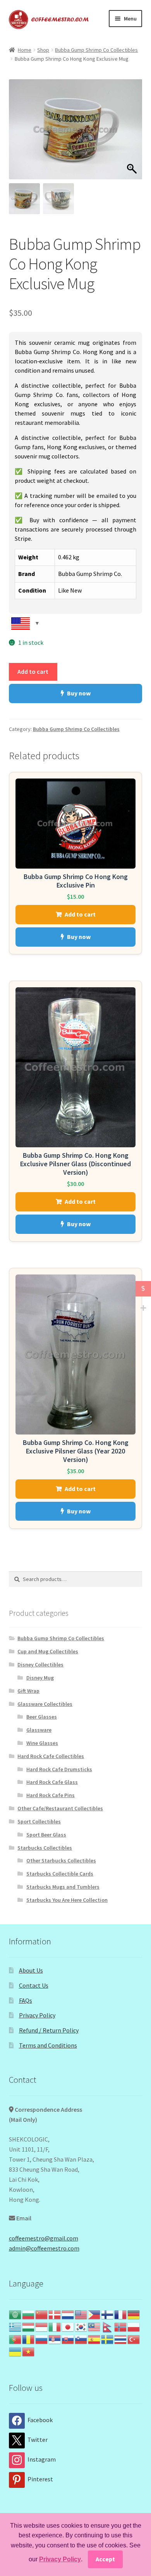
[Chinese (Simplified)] (42, 2314)
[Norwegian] (121, 2326)
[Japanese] (68, 2326)
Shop (43, 50)
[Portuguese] (15, 2339)
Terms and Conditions (48, 2045)
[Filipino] (94, 2314)
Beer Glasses (42, 1717)
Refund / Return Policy (49, 2030)
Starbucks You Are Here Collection (67, 1900)
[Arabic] (15, 2314)
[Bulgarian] (29, 2314)
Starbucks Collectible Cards (60, 1874)
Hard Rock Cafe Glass (52, 1782)
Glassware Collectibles (45, 1704)
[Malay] (94, 2326)
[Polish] (134, 2326)
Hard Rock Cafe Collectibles (51, 1756)
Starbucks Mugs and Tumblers (63, 1887)
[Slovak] (68, 2339)
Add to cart (33, 671)
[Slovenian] (81, 2339)
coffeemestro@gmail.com (44, 2238)
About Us (31, 1970)
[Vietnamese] (29, 2351)
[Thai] (121, 2339)
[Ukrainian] (15, 2351)
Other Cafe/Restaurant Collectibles (60, 1808)
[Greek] (15, 2326)
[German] (134, 2314)
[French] (121, 2314)
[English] (81, 2314)
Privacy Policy (37, 2015)
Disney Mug (40, 1678)
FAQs (26, 2000)
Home (25, 50)
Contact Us (34, 1985)
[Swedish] (108, 2339)
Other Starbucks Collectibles (61, 1860)
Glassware (39, 1730)
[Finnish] (108, 2314)
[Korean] (81, 2326)
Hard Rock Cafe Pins (51, 1795)
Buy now (79, 693)
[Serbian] (55, 2339)
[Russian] (42, 2339)
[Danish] (55, 2314)
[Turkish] (134, 2339)
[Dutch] (68, 2314)
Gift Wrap (28, 1691)
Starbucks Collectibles (45, 1848)
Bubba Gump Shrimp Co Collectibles (96, 50)
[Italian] (55, 2326)
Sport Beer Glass (46, 1835)
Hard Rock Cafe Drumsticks (59, 1769)
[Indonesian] (42, 2326)
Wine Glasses (42, 1743)
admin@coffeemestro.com (44, 2248)
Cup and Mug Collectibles (48, 1651)
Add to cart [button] (80, 914)
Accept (105, 2559)
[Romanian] (29, 2339)
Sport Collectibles (39, 1821)
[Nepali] (108, 2326)
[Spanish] (94, 2339)
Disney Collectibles (40, 1665)
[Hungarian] (29, 2326)
